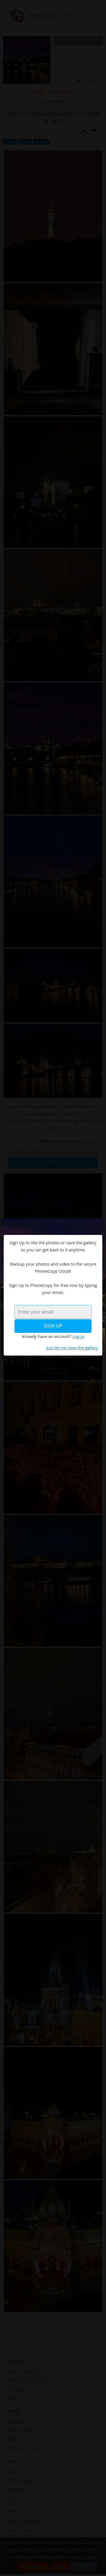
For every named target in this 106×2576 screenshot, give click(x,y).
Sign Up (53, 1326)
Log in (78, 1336)
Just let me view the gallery (72, 1348)
